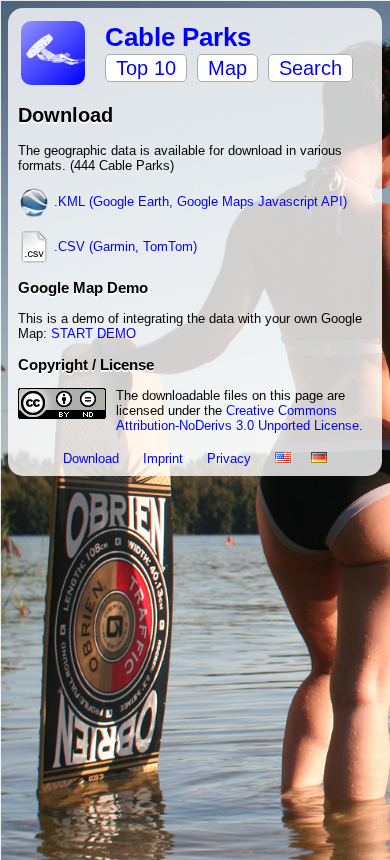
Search (310, 68)
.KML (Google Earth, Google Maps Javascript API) (198, 201)
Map (227, 68)
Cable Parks (178, 37)
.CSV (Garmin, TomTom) (123, 246)
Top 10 (146, 68)
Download (93, 458)
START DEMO (93, 333)
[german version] (319, 458)
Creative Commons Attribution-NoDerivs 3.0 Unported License (237, 418)
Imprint (165, 458)
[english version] (283, 458)
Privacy (231, 458)
